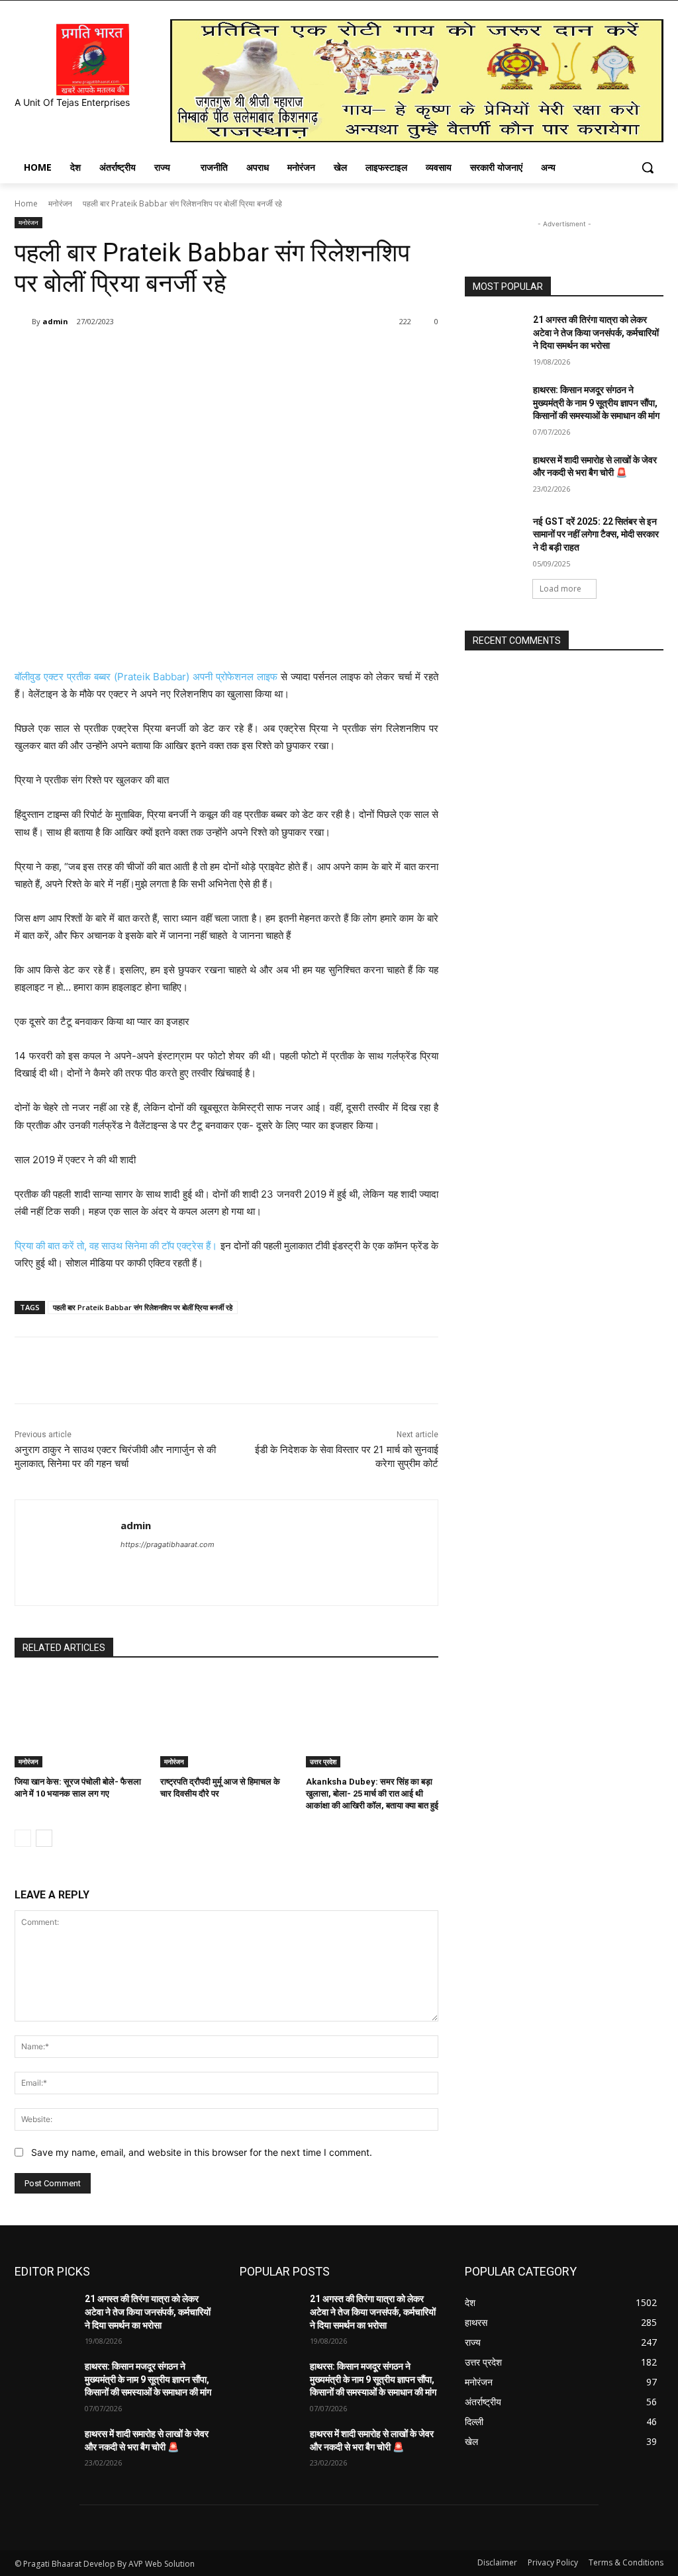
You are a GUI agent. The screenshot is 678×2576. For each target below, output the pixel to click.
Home (26, 203)
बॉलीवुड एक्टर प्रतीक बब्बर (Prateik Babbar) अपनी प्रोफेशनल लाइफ (146, 677)
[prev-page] (23, 1838)
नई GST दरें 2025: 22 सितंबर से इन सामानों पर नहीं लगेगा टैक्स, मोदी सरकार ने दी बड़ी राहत (596, 534)
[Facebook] (110, 355)
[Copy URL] (232, 355)
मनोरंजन (60, 203)
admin (55, 321)
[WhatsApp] (201, 355)
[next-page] (44, 1838)
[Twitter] (140, 355)
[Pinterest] (171, 355)
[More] (263, 355)
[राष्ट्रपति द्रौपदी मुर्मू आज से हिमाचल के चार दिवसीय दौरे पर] (226, 1721)
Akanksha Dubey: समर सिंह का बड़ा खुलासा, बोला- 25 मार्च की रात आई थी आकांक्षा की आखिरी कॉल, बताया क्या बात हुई (372, 1794)
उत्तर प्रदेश (323, 1761)
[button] (648, 167)
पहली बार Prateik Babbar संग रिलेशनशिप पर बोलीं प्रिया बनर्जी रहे (143, 1307)
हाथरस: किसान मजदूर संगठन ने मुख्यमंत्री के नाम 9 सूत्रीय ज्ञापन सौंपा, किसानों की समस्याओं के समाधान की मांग (596, 403)
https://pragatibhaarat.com (168, 1544)
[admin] (23, 322)
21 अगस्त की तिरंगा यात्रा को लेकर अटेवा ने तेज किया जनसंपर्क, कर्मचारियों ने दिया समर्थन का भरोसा (596, 333)
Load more (560, 589)
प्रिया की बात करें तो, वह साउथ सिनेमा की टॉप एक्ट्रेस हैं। (116, 1246)
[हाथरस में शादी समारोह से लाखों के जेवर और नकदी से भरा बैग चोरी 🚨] (495, 475)
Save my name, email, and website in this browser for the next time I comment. (202, 2152)
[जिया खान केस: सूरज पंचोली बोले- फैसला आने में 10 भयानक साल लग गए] (81, 1721)
